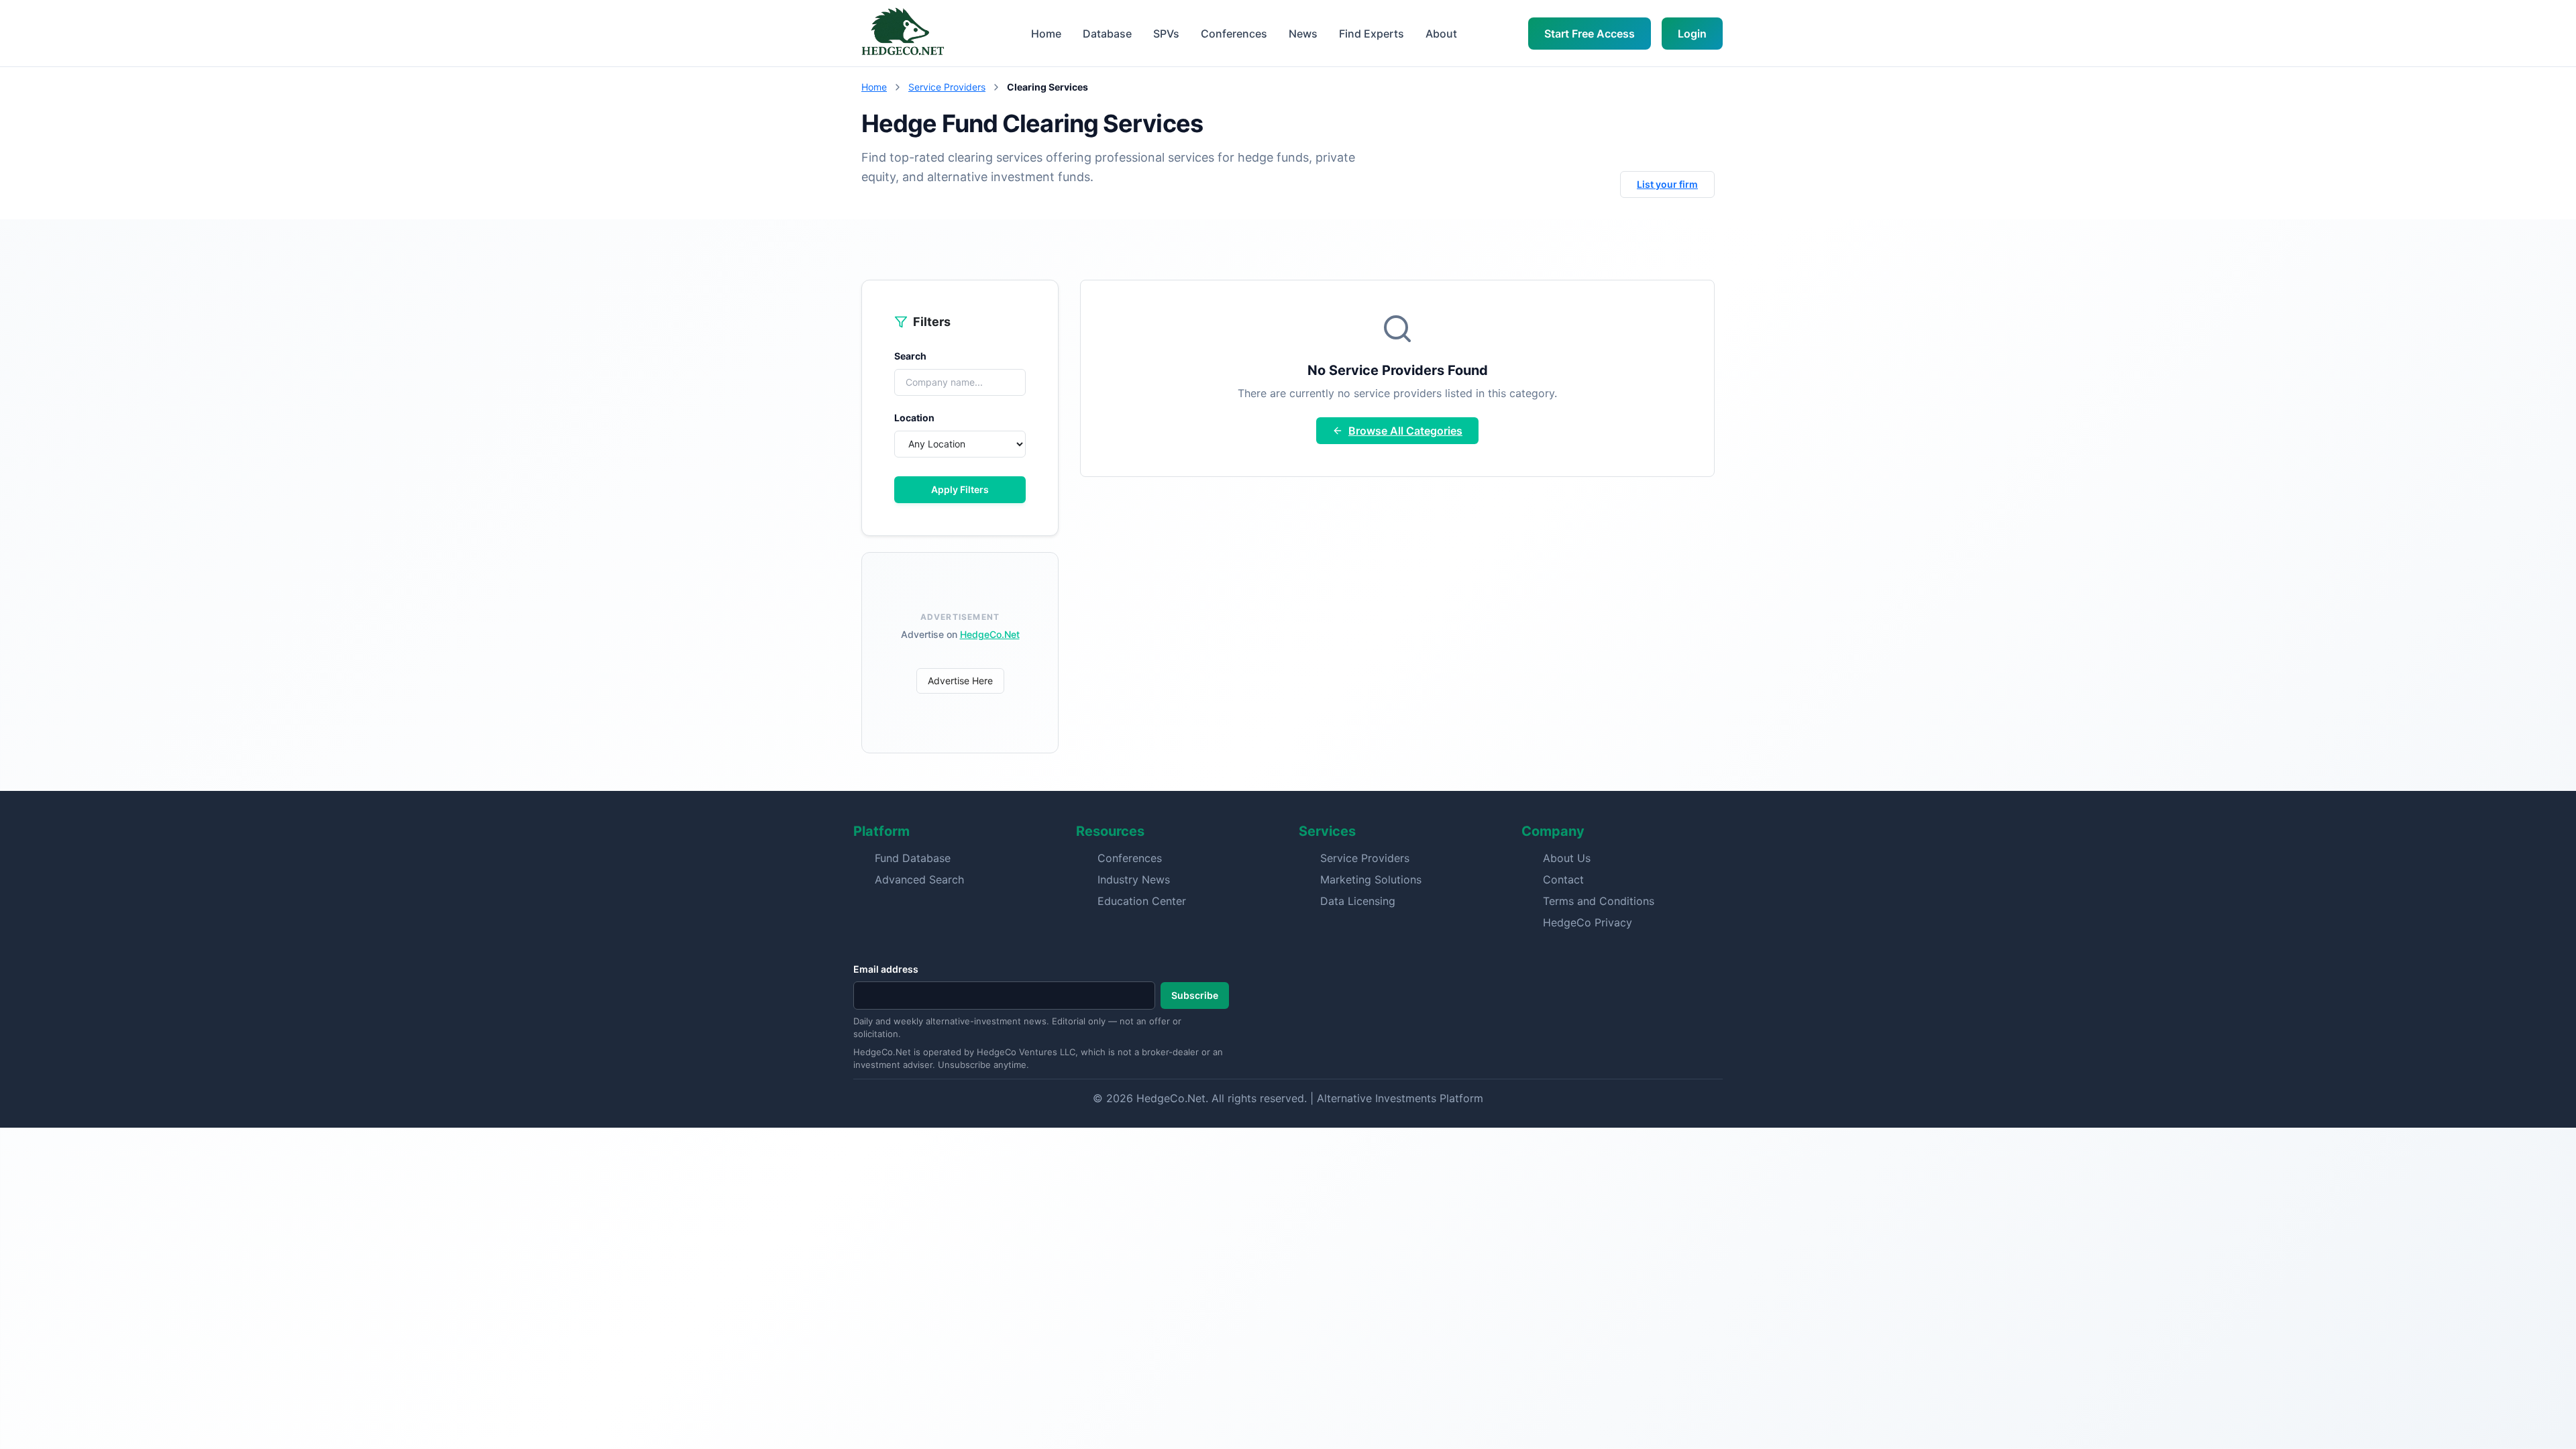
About (1441, 34)
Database (1107, 34)
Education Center (1142, 901)
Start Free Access (1590, 34)
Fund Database (913, 858)
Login (1692, 34)
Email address (886, 969)
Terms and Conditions (1599, 901)
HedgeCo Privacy (1588, 922)
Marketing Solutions (1371, 879)
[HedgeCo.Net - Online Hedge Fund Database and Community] (902, 33)
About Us (1567, 858)
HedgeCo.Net (990, 634)
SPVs (1166, 34)
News (1303, 34)
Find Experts (1372, 34)
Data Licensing (1358, 901)
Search (910, 356)
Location (914, 418)
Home (1046, 34)
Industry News (1134, 879)
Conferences (1234, 34)
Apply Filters (960, 489)
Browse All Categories (1405, 431)
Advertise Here (960, 681)
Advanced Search (919, 879)
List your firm (1667, 184)
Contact (1563, 879)
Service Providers (947, 87)
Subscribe (1195, 995)
